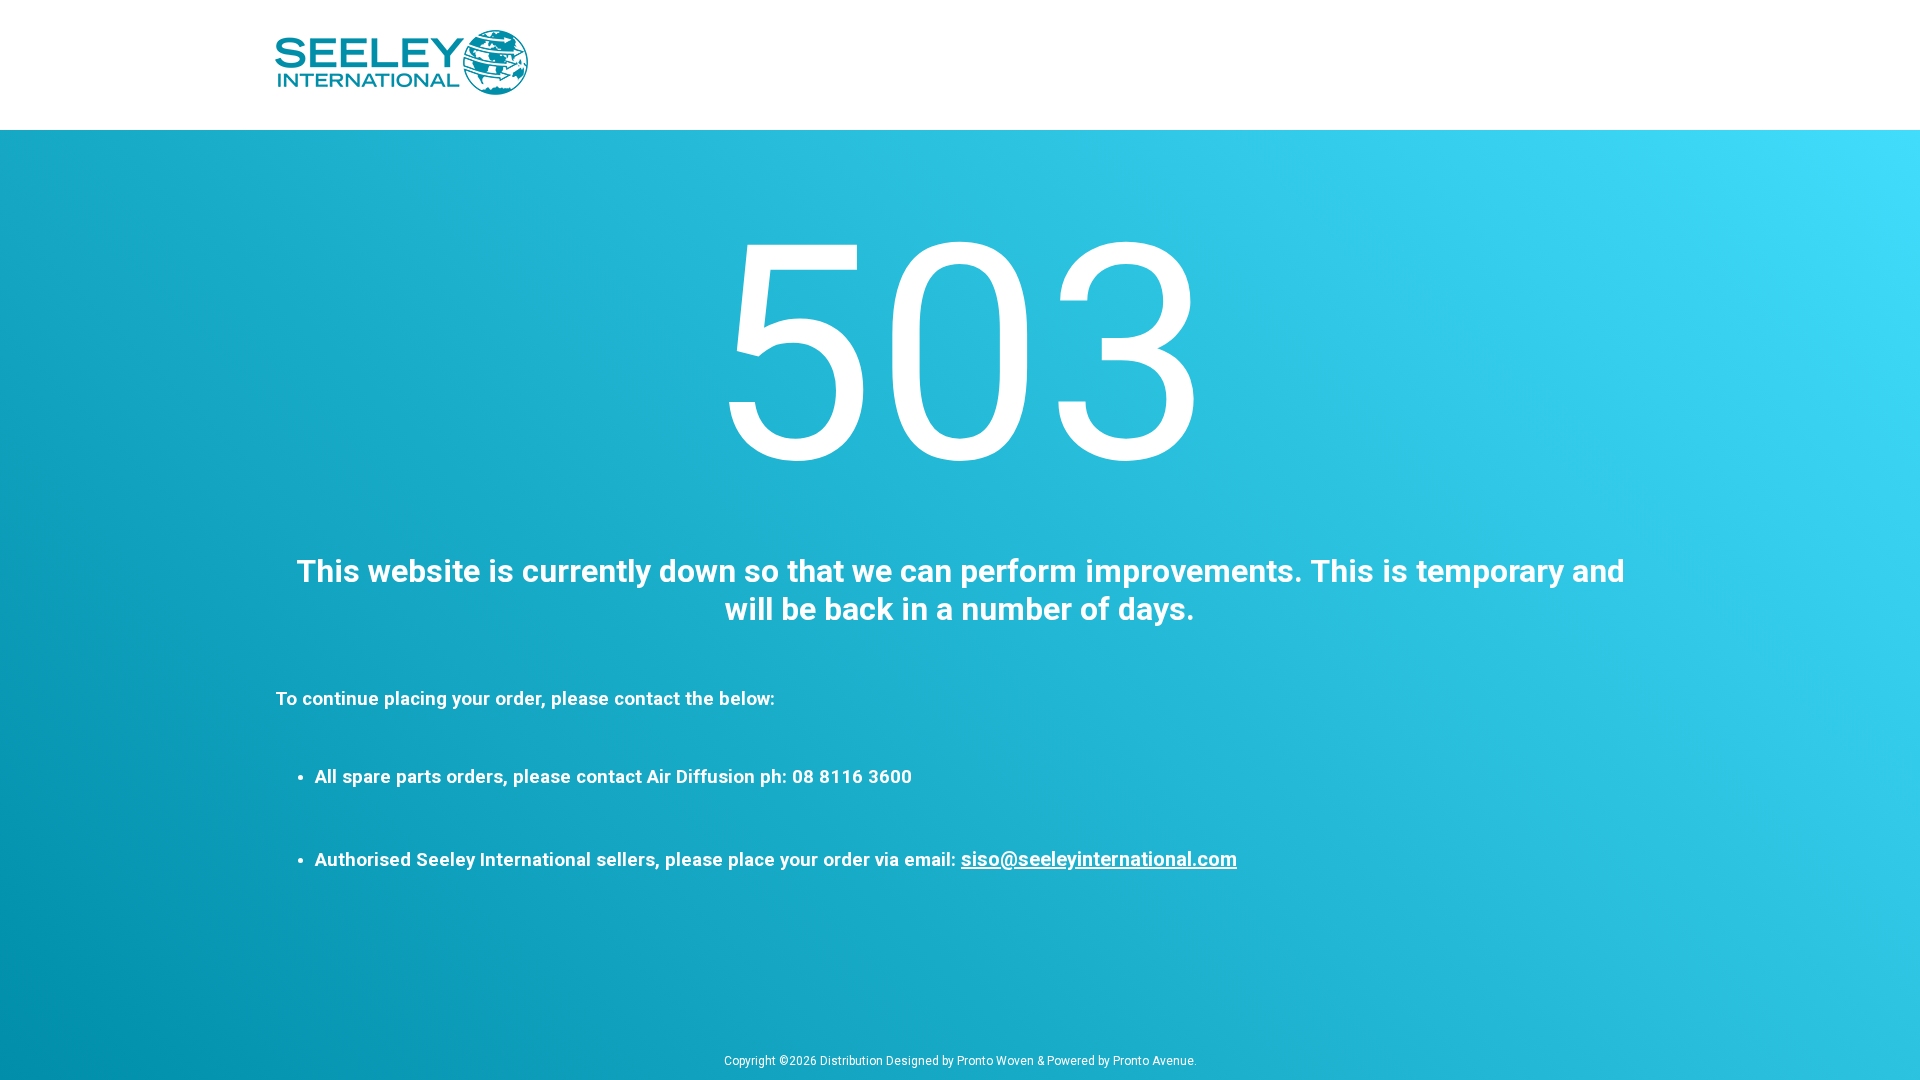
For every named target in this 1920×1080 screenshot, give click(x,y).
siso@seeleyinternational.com (1099, 859)
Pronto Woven (995, 1061)
